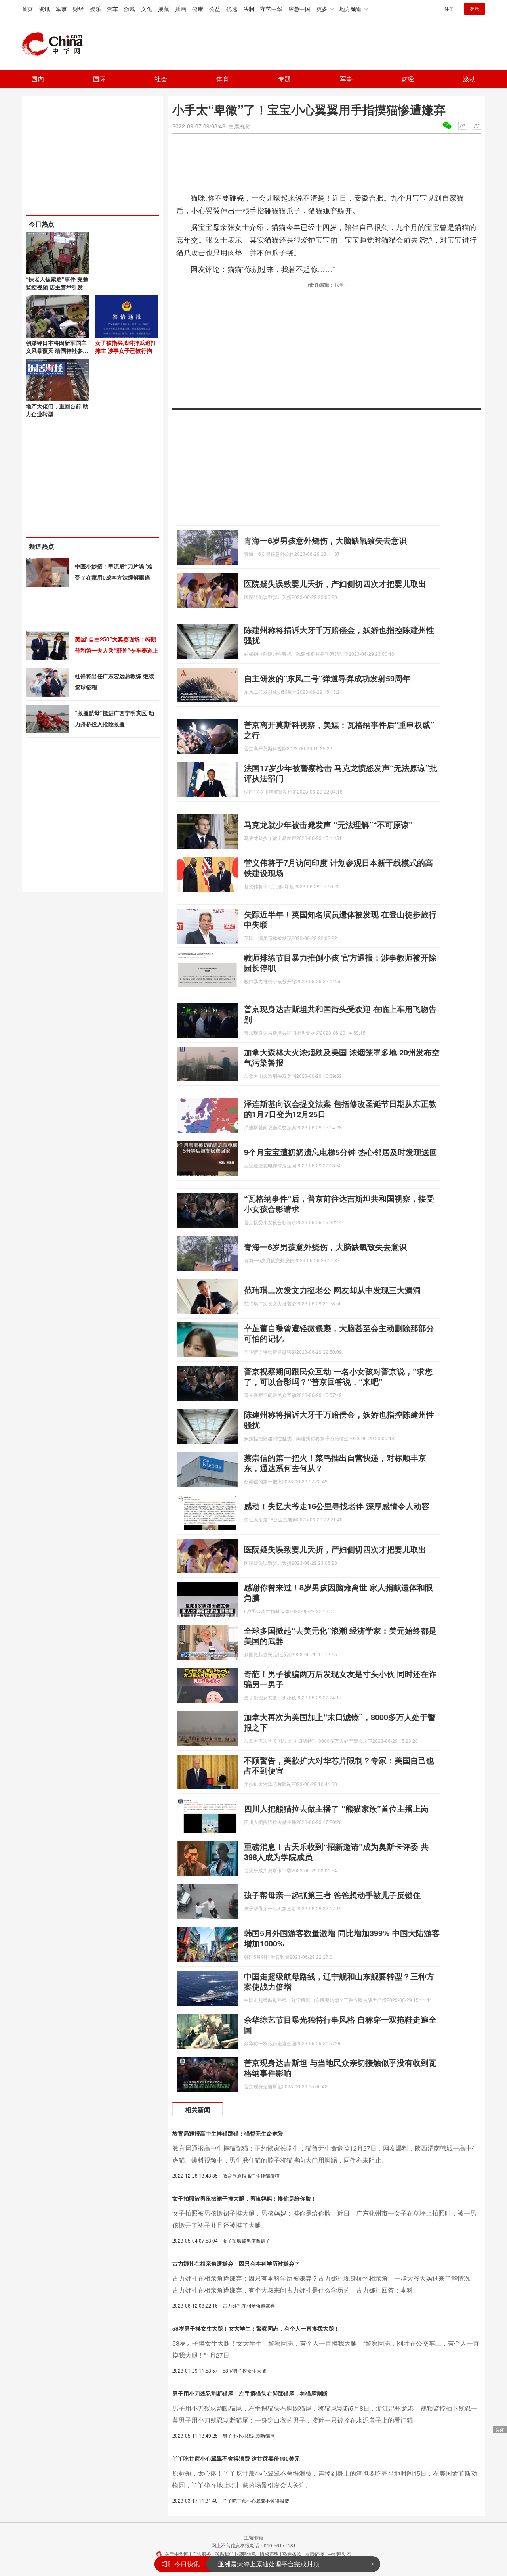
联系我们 (224, 2554)
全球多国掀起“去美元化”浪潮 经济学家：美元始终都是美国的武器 (340, 1635)
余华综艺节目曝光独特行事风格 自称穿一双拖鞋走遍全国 (340, 2024)
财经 (78, 9)
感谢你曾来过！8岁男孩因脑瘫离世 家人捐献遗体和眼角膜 (338, 1592)
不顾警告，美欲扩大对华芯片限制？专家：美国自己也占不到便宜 (339, 1765)
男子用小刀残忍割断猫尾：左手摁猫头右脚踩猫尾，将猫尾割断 (250, 2393)
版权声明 (269, 2554)
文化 (147, 9)
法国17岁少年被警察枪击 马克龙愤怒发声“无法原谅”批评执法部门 (341, 773)
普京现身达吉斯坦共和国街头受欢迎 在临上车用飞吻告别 (340, 1014)
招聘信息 (247, 2554)
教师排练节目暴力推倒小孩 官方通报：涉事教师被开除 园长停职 (340, 962)
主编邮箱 (253, 2537)
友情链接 (314, 2554)
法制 (249, 9)
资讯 (44, 9)
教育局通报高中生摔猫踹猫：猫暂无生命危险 (228, 2133)
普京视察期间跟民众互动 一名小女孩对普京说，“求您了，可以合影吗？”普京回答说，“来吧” (338, 1376)
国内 (38, 79)
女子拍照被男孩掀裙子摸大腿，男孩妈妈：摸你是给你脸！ (244, 2198)
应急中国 (299, 9)
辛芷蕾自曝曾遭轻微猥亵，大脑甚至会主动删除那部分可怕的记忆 (339, 1333)
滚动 (469, 79)
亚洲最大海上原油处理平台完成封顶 (269, 2562)
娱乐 (95, 9)
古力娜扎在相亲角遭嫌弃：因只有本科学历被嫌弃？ (236, 2263)
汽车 (112, 9)
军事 (61, 9)
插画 (181, 9)
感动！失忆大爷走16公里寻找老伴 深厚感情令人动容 (337, 1506)
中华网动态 (339, 2554)
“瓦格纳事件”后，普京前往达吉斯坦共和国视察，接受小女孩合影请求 (339, 1203)
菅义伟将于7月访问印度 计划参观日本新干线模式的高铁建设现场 (338, 868)
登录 (475, 9)
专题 (284, 79)
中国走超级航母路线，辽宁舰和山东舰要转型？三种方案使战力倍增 (339, 1981)
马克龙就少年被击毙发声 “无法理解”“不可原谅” (328, 824)
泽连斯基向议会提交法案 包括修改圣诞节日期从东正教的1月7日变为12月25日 (340, 1109)
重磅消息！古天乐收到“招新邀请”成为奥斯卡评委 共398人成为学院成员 (336, 1852)
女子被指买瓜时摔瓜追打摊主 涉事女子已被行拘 (126, 346)
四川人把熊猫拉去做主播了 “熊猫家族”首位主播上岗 (336, 1808)
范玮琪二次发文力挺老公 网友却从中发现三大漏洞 (332, 1290)
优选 (232, 9)
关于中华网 (177, 2554)
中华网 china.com (55, 44)
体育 (223, 79)
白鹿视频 (240, 126)
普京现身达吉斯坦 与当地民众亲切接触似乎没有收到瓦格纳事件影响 (340, 2068)
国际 (99, 79)
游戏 (130, 9)
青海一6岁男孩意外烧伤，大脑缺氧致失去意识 (325, 540)
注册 (449, 9)
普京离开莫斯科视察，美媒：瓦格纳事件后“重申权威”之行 (339, 730)
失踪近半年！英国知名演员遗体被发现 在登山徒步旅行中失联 (340, 919)
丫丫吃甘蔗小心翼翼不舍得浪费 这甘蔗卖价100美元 (236, 2458)
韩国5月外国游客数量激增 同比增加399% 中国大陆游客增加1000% (342, 1938)
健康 (198, 9)
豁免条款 (292, 2554)
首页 (27, 9)
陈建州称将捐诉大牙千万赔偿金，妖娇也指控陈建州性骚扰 (339, 635)
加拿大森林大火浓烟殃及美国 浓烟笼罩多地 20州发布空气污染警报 (342, 1057)
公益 (215, 9)
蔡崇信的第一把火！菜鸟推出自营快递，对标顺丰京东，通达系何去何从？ (335, 1463)
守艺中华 (271, 9)
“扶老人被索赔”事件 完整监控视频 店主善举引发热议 (57, 287)
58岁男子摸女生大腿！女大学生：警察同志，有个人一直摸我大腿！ (256, 2328)
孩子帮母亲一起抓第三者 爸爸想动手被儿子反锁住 (332, 1895)
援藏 (164, 9)
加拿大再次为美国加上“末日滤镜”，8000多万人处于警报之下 (340, 1722)
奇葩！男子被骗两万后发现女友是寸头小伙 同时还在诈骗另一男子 (340, 1679)
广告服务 (202, 2554)
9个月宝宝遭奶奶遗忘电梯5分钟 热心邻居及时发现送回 (341, 1152)
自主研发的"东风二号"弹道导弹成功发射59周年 (327, 678)
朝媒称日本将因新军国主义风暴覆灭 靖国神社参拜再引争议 (57, 350)
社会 (161, 79)
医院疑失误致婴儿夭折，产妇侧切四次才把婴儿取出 (335, 583)
